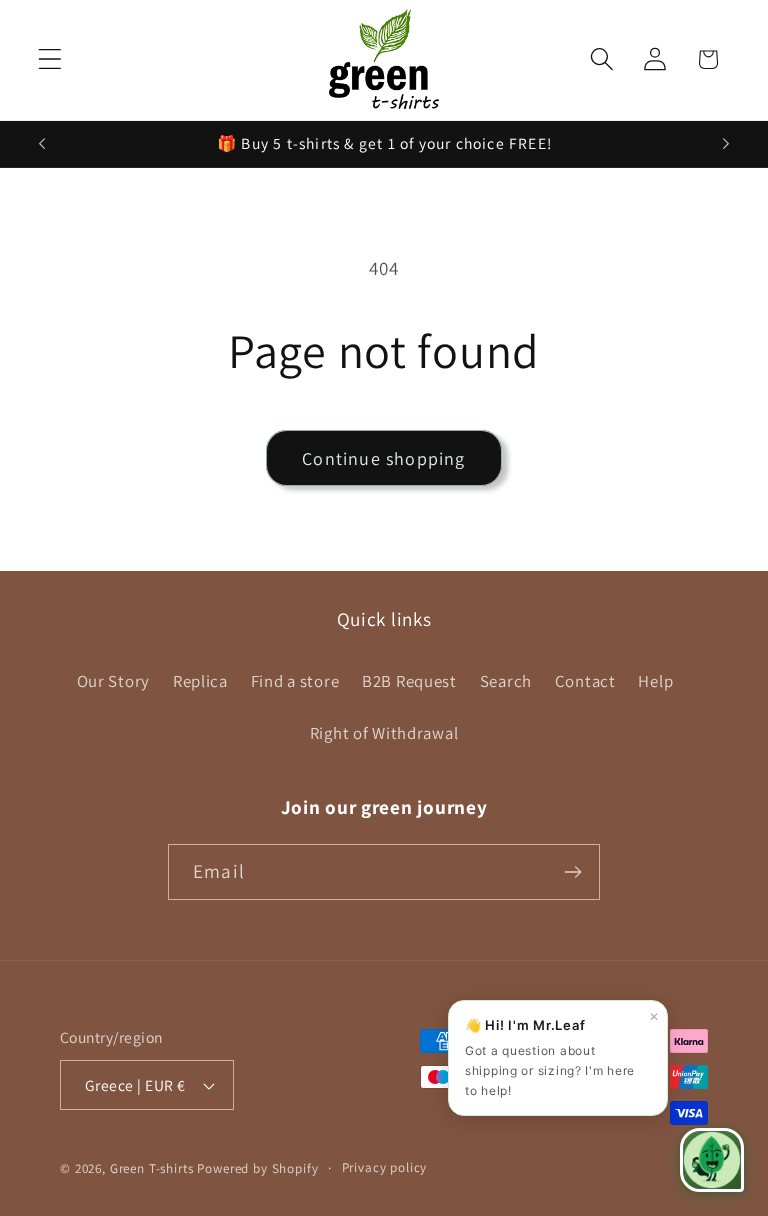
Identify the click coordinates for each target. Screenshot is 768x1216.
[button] (50, 59)
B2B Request (409, 681)
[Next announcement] (726, 144)
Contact (585, 681)
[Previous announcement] (42, 144)
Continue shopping (383, 458)
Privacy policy (385, 1167)
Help (655, 681)
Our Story (113, 681)
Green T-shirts (152, 1168)
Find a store (295, 681)
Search (506, 681)
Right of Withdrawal (384, 733)
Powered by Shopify (257, 1168)
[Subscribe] (572, 872)
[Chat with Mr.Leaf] (712, 1160)
